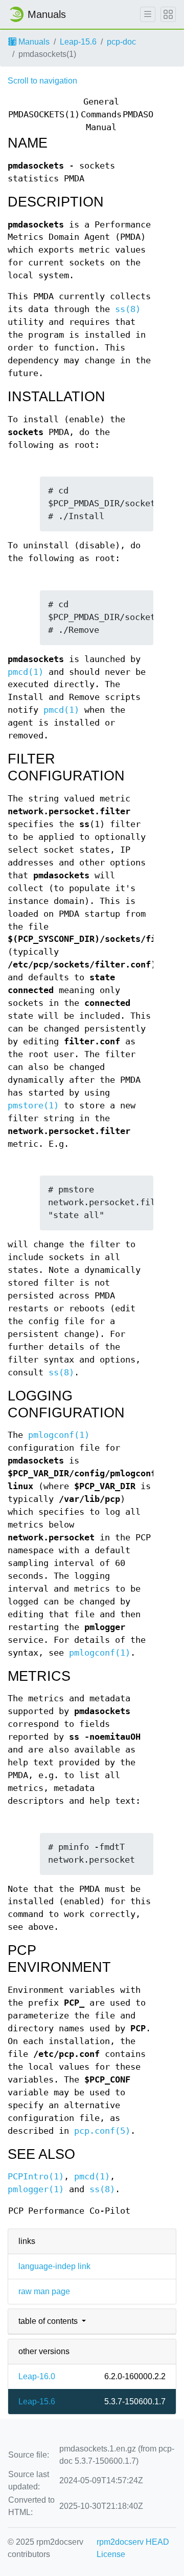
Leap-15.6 (78, 42)
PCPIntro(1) (36, 2177)
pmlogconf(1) (59, 1435)
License (111, 2554)
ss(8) (128, 309)
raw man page (44, 2291)
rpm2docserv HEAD (133, 2542)
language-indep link (54, 2266)
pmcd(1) (26, 672)
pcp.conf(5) (102, 2131)
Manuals (33, 42)
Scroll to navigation (42, 81)
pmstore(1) (33, 1106)
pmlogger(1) (36, 2189)
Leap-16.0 (37, 2376)
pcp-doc (121, 42)
